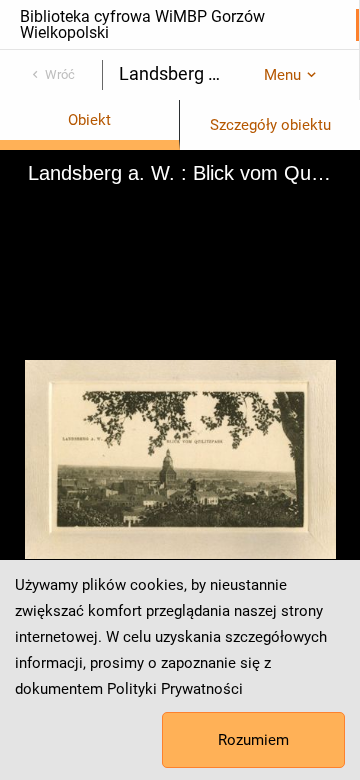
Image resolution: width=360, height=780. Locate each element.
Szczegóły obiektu (270, 125)
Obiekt (89, 120)
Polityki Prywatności (175, 689)
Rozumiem (253, 740)
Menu (282, 75)
